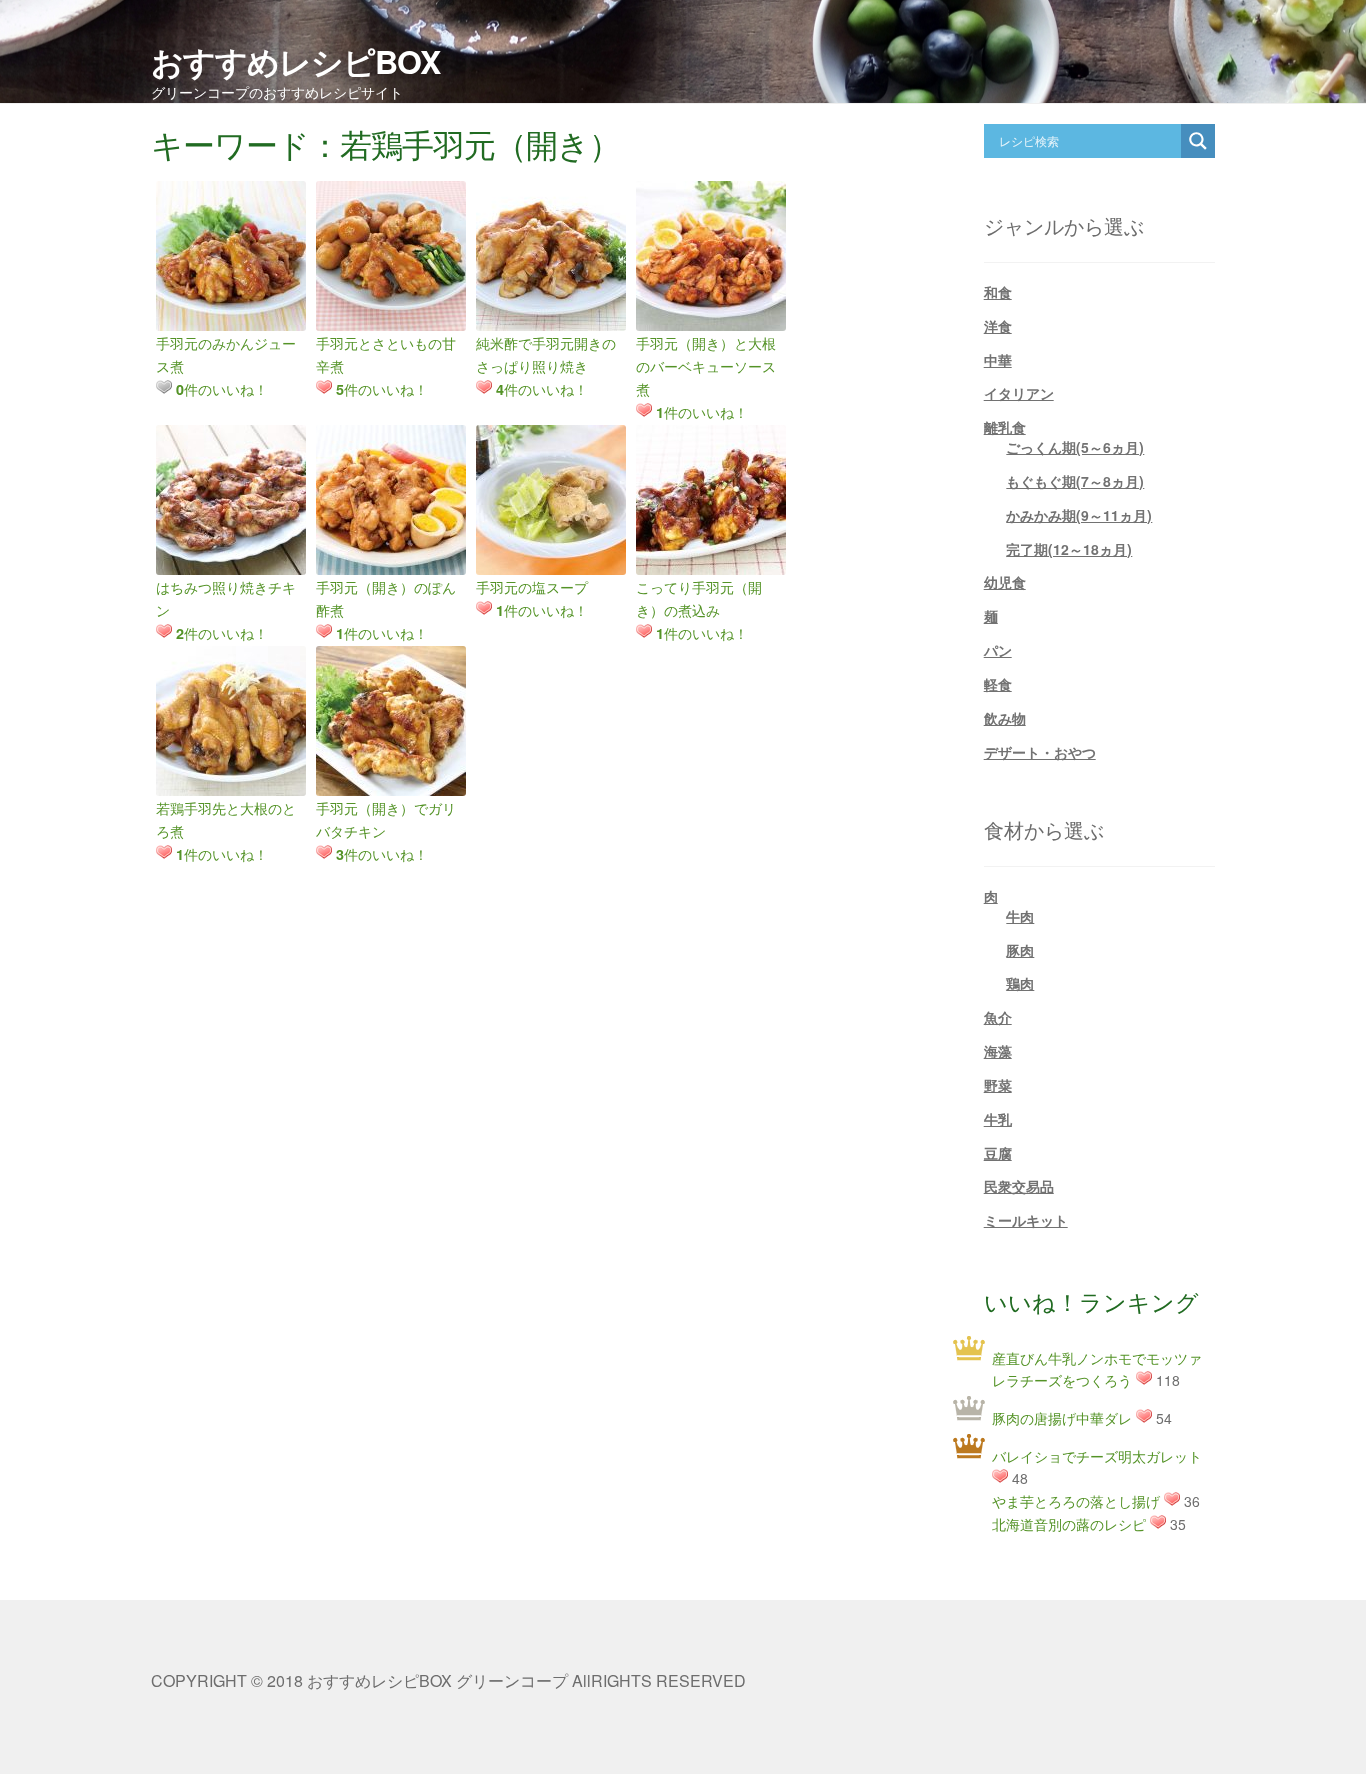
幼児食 (1005, 582)
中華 (998, 360)
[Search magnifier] (1198, 141)
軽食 (998, 684)
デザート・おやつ (1040, 752)
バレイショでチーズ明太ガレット (1097, 1456)
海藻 (998, 1051)
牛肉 (1020, 916)
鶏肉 (1020, 983)
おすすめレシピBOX (295, 61)
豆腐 (998, 1153)
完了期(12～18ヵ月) (1069, 549)
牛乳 (998, 1119)
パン (998, 650)
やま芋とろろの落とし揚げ (1076, 1501)
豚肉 (1020, 950)
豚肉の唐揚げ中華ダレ (1062, 1418)
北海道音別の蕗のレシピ (1069, 1524)
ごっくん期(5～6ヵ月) (1075, 447)
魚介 (998, 1017)
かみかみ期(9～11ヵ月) (1079, 515)
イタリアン (1019, 393)
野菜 (998, 1085)
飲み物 (1005, 718)
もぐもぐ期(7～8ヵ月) (1075, 481)
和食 (998, 292)
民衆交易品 (1019, 1186)
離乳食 (1005, 427)
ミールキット (1026, 1220)
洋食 (998, 326)
